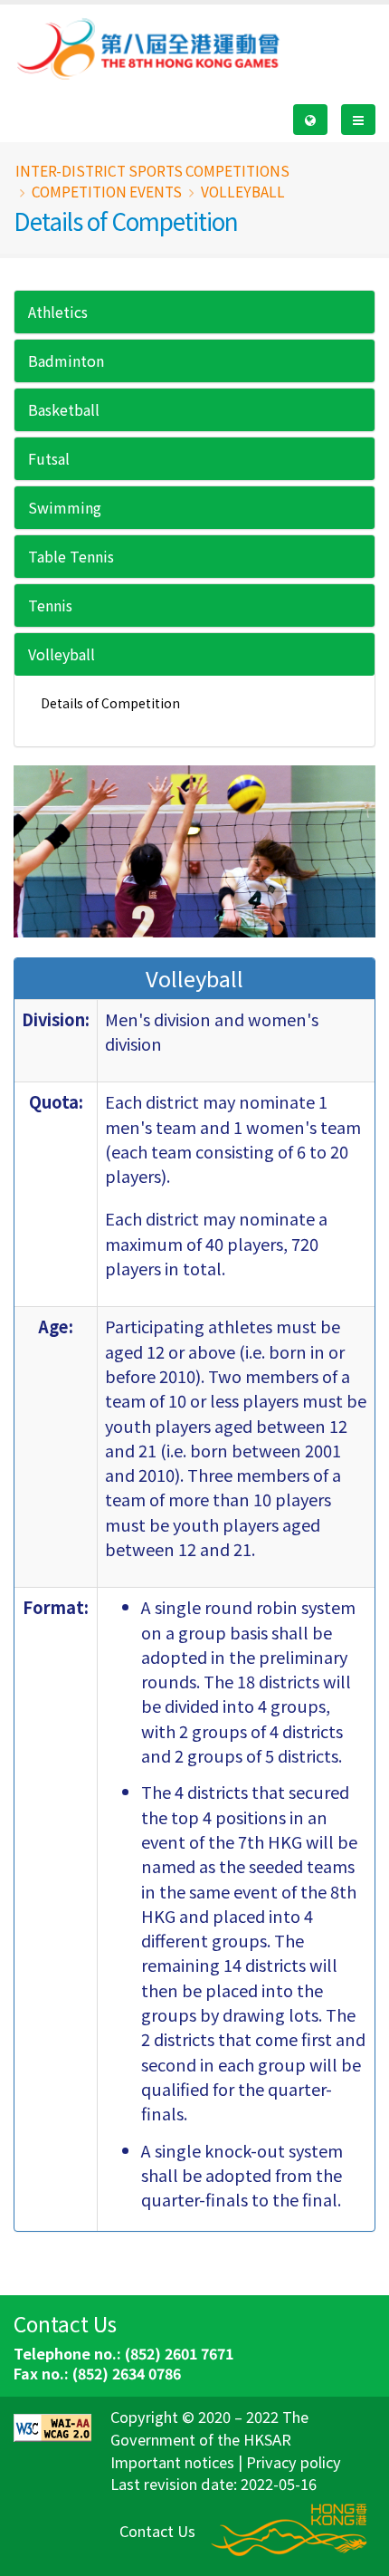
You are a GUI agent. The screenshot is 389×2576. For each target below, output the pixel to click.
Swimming (65, 507)
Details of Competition (110, 703)
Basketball (64, 409)
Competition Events (107, 191)
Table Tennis (71, 556)
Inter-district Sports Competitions (152, 170)
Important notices (172, 2462)
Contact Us (157, 2531)
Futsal (49, 458)
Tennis (50, 605)
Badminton (66, 360)
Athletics (58, 312)
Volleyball (62, 654)
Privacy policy (294, 2462)
